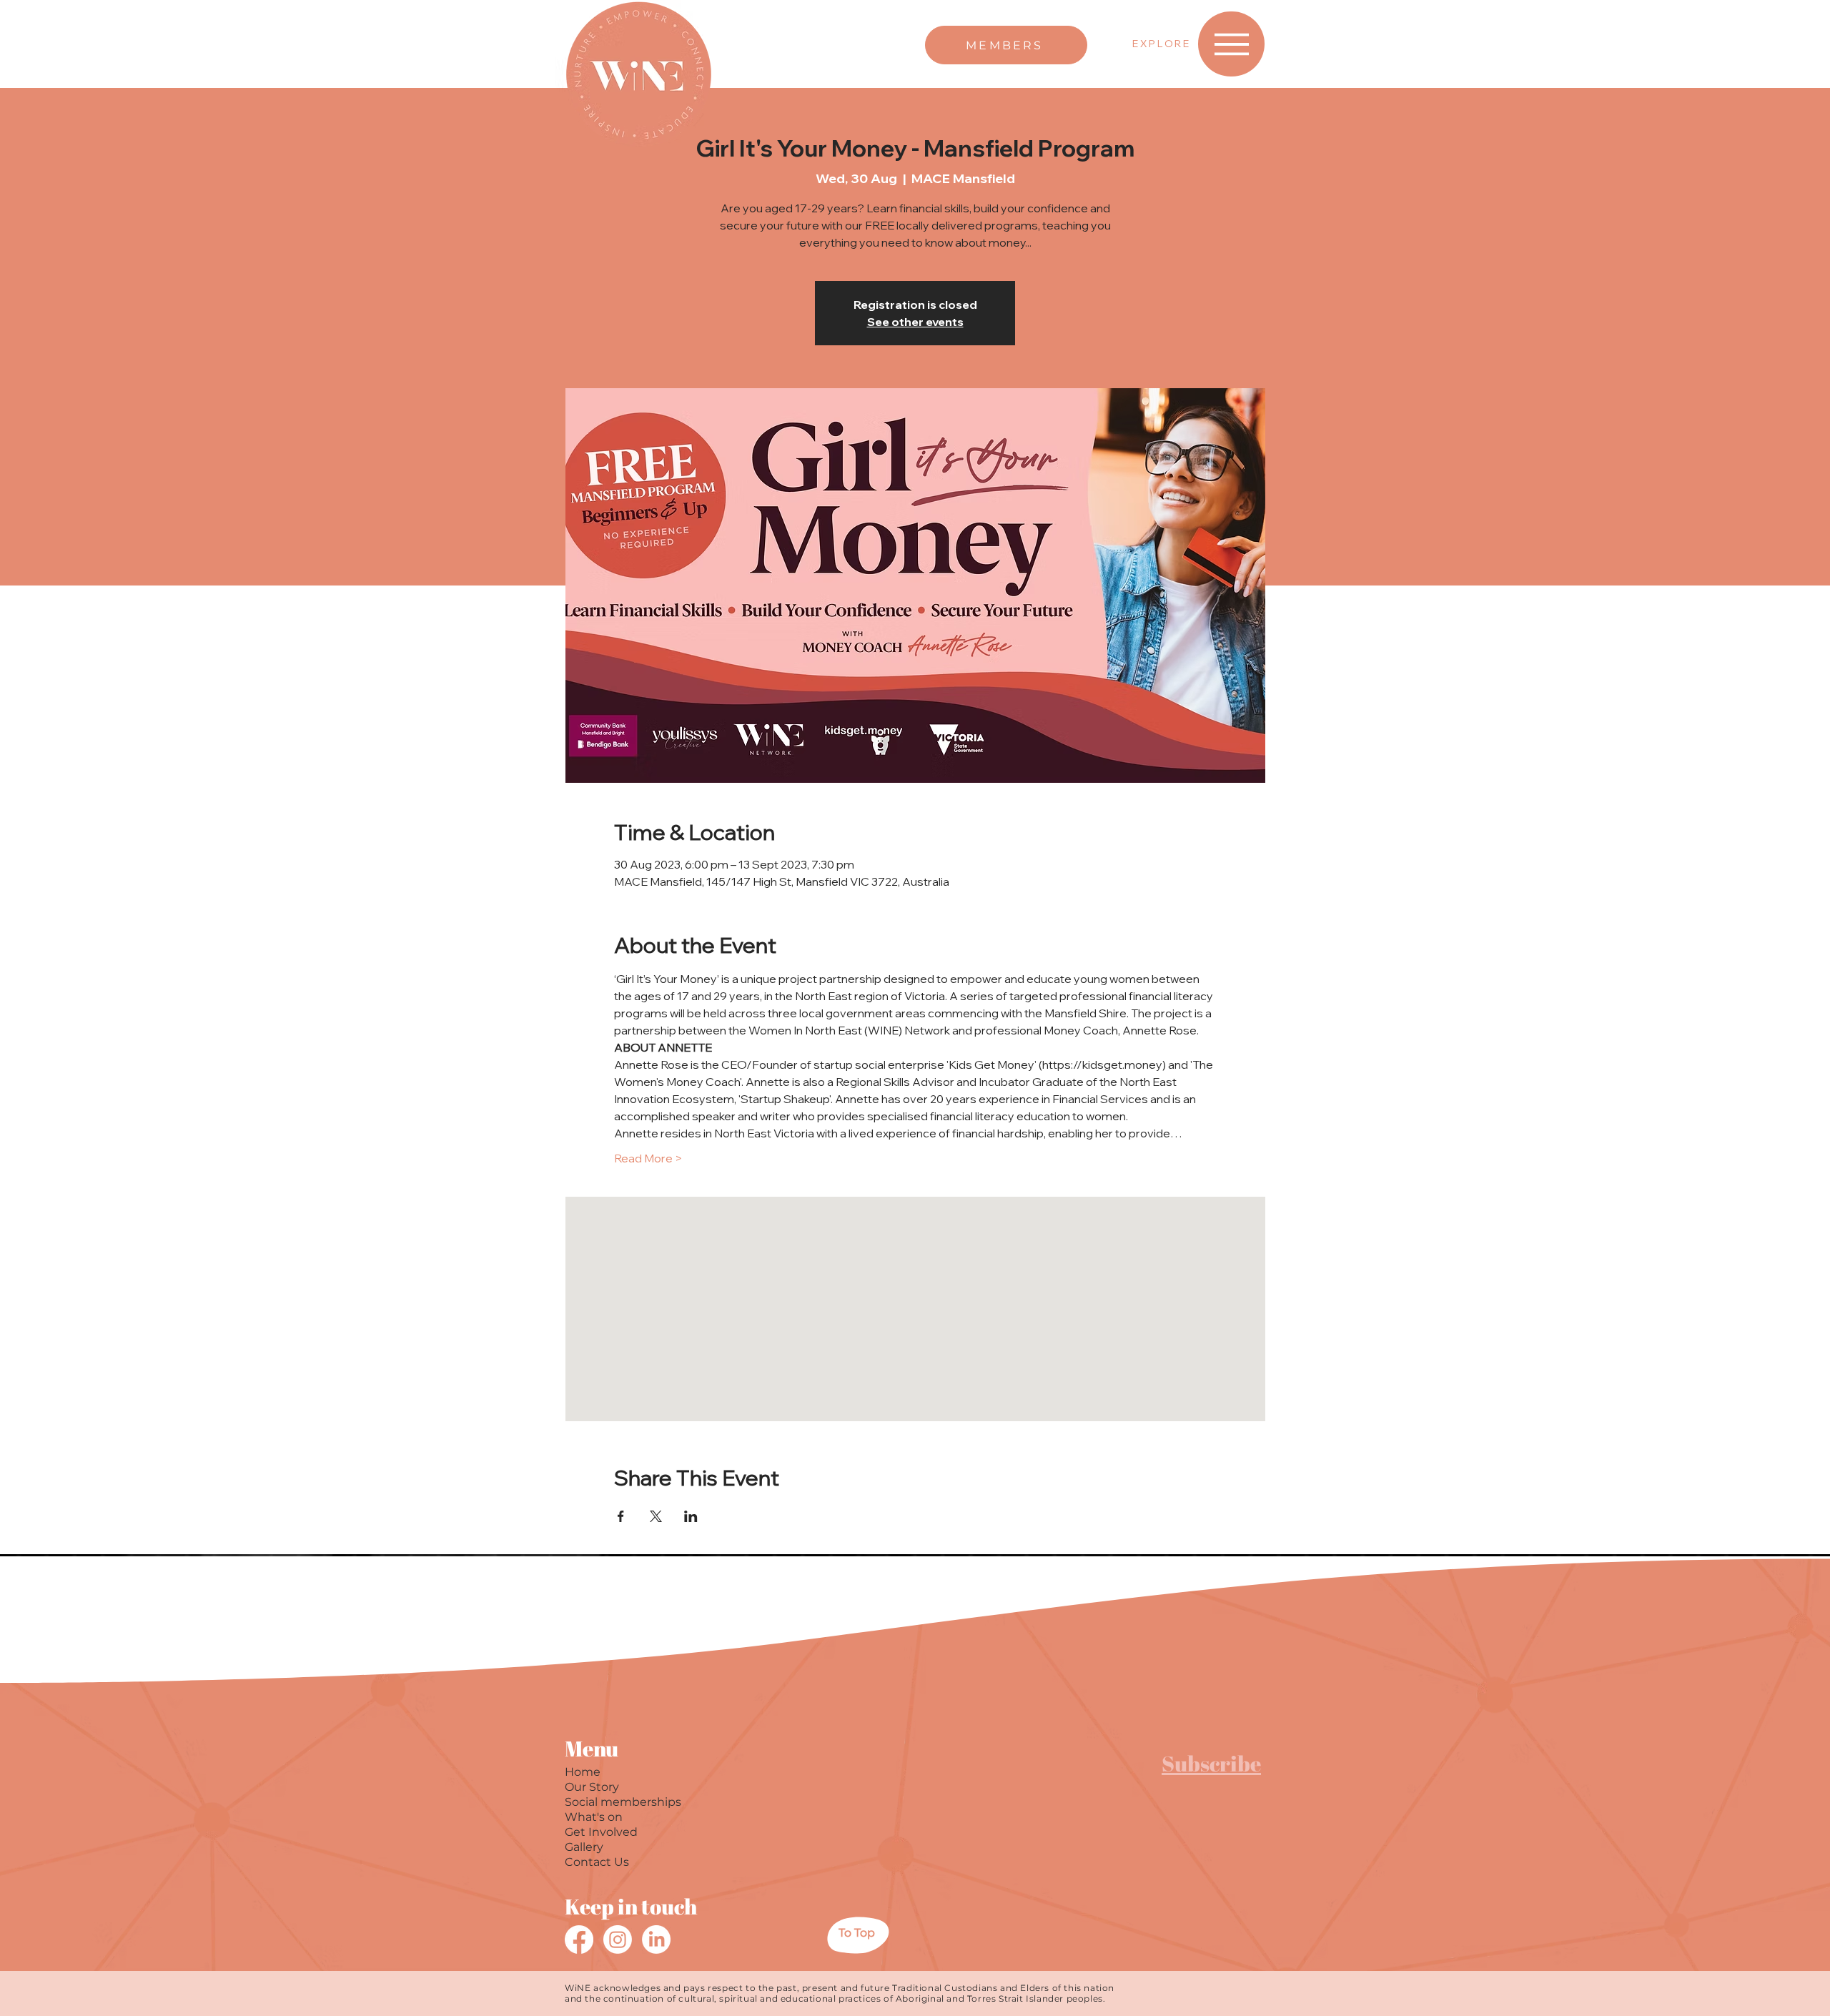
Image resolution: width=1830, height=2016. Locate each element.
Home (583, 1772)
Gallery (584, 1847)
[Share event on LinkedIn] (691, 1516)
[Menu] (1231, 44)
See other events (915, 322)
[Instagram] (618, 1940)
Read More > (648, 1158)
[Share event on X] (656, 1516)
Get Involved (601, 1832)
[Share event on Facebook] (621, 1516)
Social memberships (623, 1802)
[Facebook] (579, 1940)
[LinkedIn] (656, 1940)
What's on (594, 1817)
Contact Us (597, 1862)
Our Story (592, 1787)
